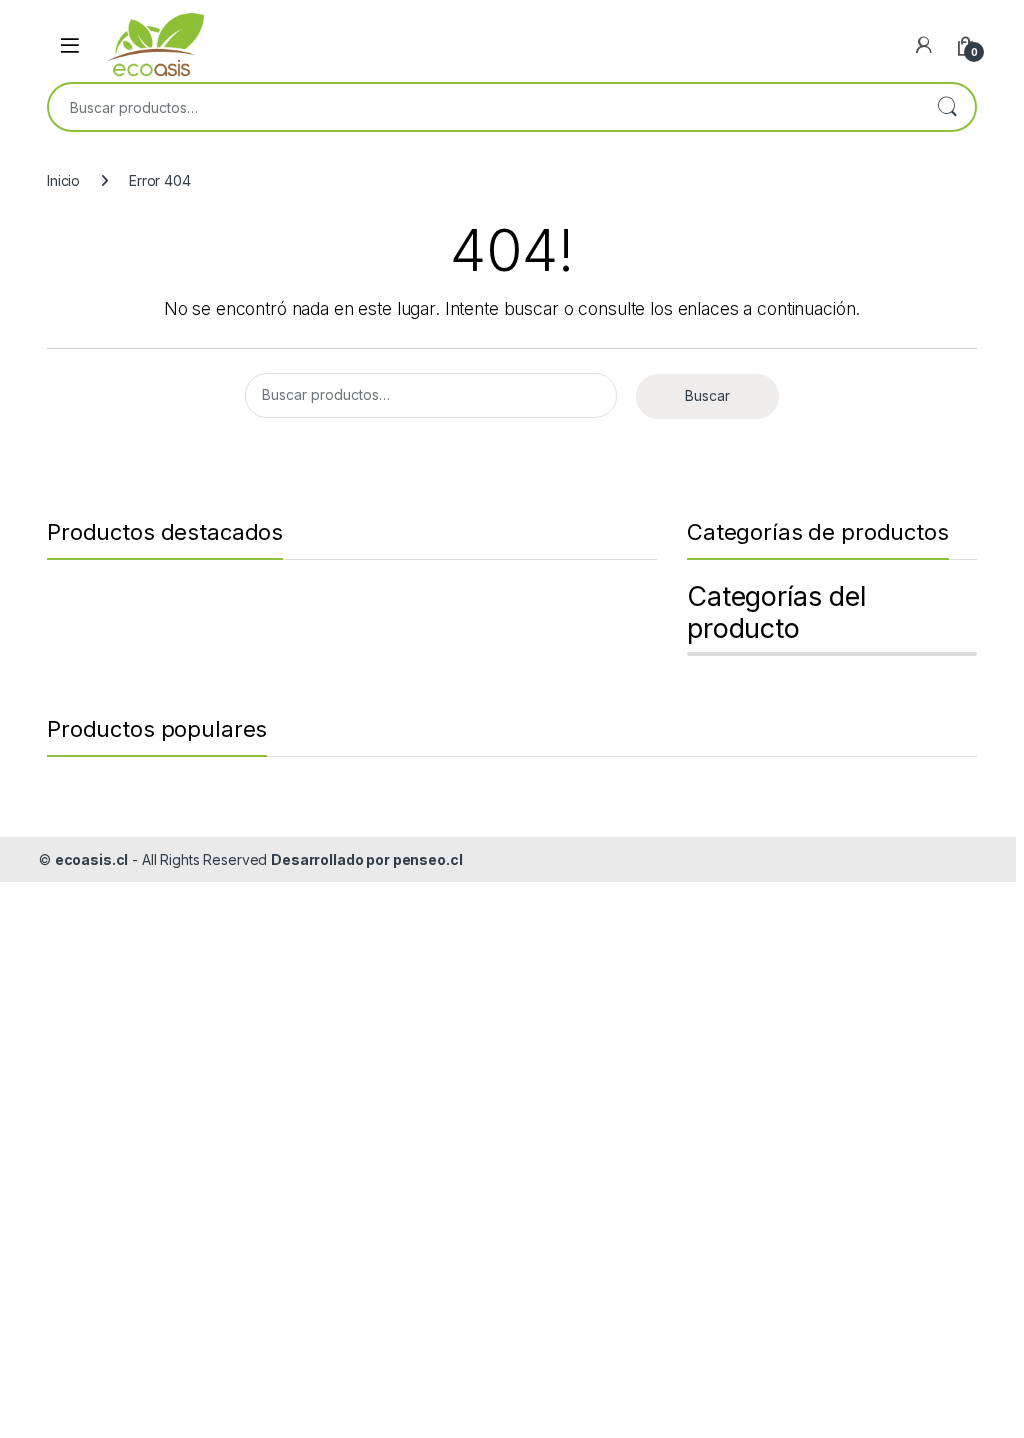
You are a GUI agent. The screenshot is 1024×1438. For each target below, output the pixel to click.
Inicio (63, 180)
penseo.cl (428, 859)
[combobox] (484, 107)
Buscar (947, 107)
